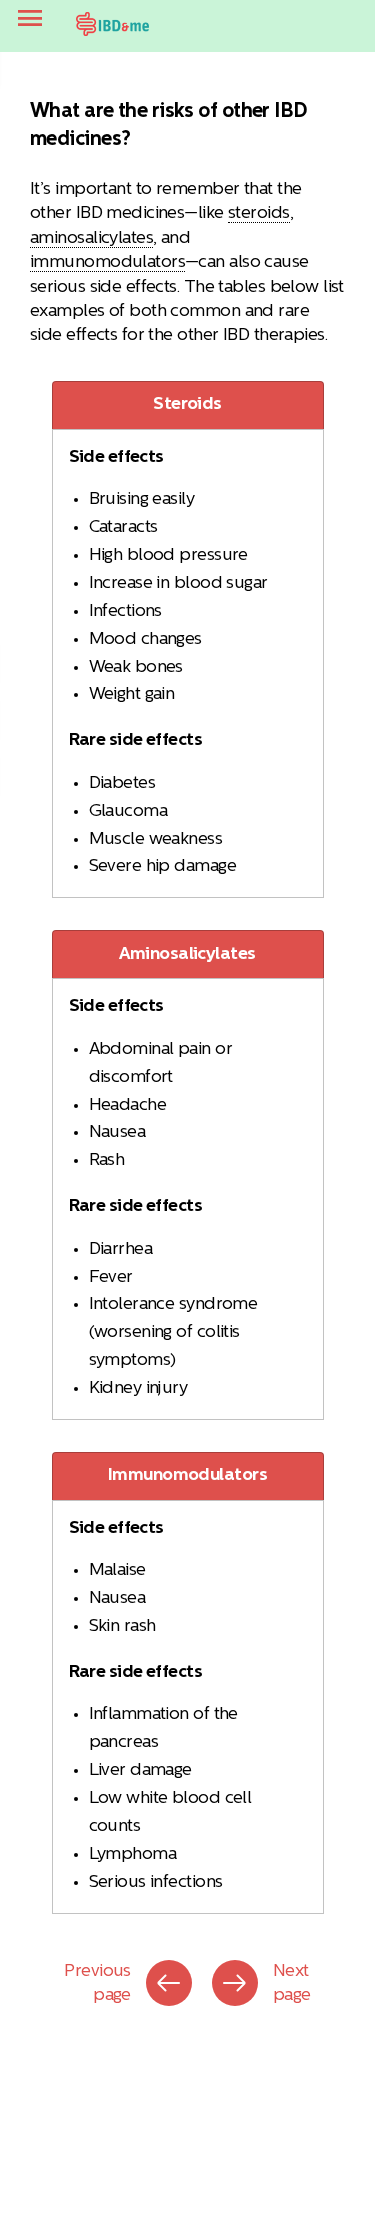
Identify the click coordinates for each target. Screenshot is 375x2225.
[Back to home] (112, 24)
